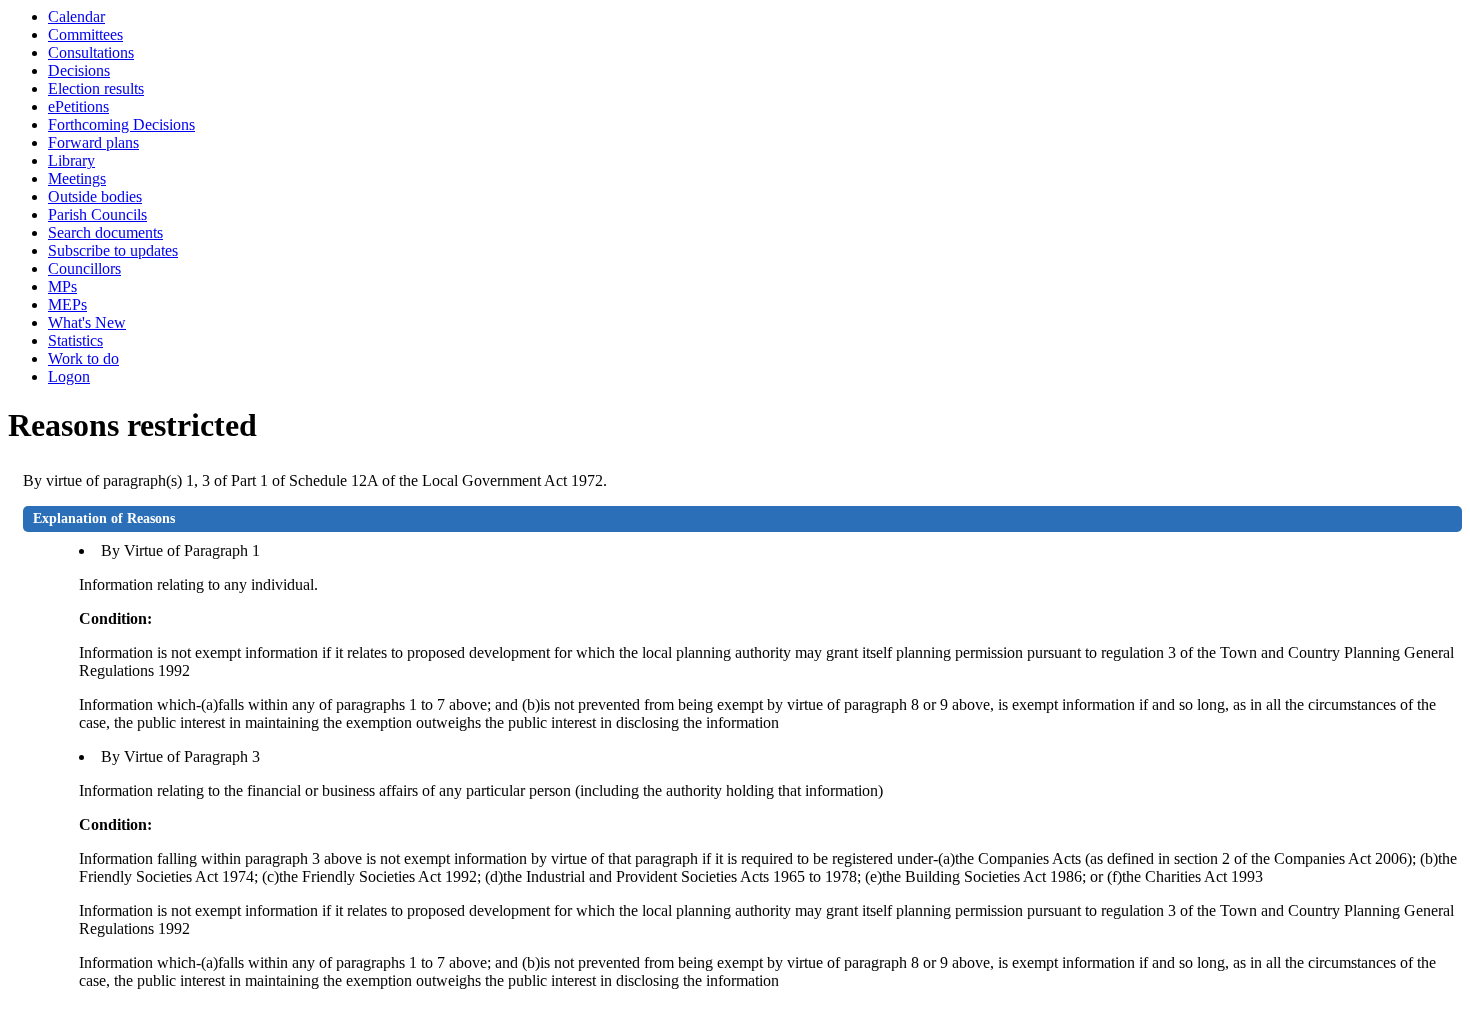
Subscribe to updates (113, 250)
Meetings (77, 178)
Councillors (84, 268)
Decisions (79, 70)
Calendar (76, 16)
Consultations (91, 52)
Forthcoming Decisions (121, 124)
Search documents (105, 232)
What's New (87, 322)
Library (71, 160)
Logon (69, 376)
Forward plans (93, 142)
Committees (85, 34)
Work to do (83, 358)
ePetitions (78, 106)
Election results (96, 88)
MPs (62, 286)
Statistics (75, 340)
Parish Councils (97, 214)
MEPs (67, 304)
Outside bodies (95, 196)
